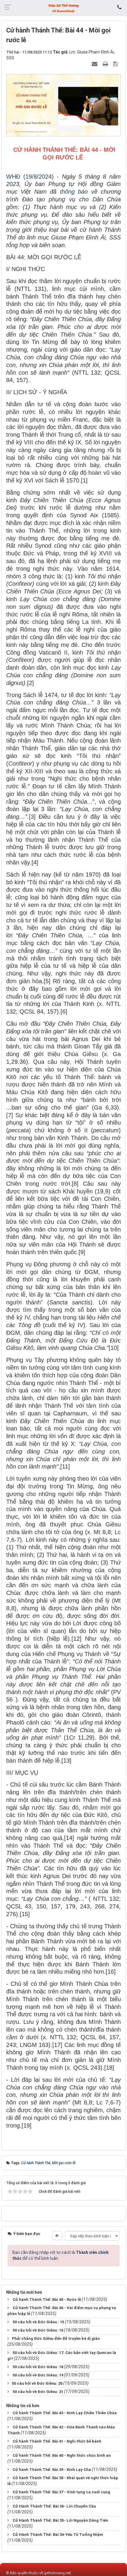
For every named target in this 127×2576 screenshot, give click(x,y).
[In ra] (106, 64)
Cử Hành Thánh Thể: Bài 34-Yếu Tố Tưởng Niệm (58, 2535)
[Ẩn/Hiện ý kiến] (57, 2236)
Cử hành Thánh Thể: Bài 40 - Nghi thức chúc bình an (62, 2455)
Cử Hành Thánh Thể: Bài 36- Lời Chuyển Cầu (54, 2506)
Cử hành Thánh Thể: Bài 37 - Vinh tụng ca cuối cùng (61, 2492)
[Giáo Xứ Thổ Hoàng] (63, 8)
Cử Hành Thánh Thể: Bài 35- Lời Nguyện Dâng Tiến (60, 2520)
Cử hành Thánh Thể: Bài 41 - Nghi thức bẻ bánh (57, 2441)
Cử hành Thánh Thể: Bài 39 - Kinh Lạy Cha (52, 2470)
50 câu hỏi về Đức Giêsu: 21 (38, 2392)
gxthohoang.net (57, 2573)
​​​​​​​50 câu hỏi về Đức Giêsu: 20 (37, 2383)
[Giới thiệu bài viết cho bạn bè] (95, 64)
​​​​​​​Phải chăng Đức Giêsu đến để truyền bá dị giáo (56, 2338)
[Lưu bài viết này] (116, 64)
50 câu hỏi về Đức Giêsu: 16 (38, 2330)
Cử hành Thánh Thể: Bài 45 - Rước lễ (47, 2300)
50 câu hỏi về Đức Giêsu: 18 (38, 2367)
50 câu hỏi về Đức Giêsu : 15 (38, 2322)
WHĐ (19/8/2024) (30, 177)
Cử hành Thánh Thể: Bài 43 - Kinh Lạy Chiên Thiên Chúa (65, 2413)
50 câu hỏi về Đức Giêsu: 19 (38, 2375)
